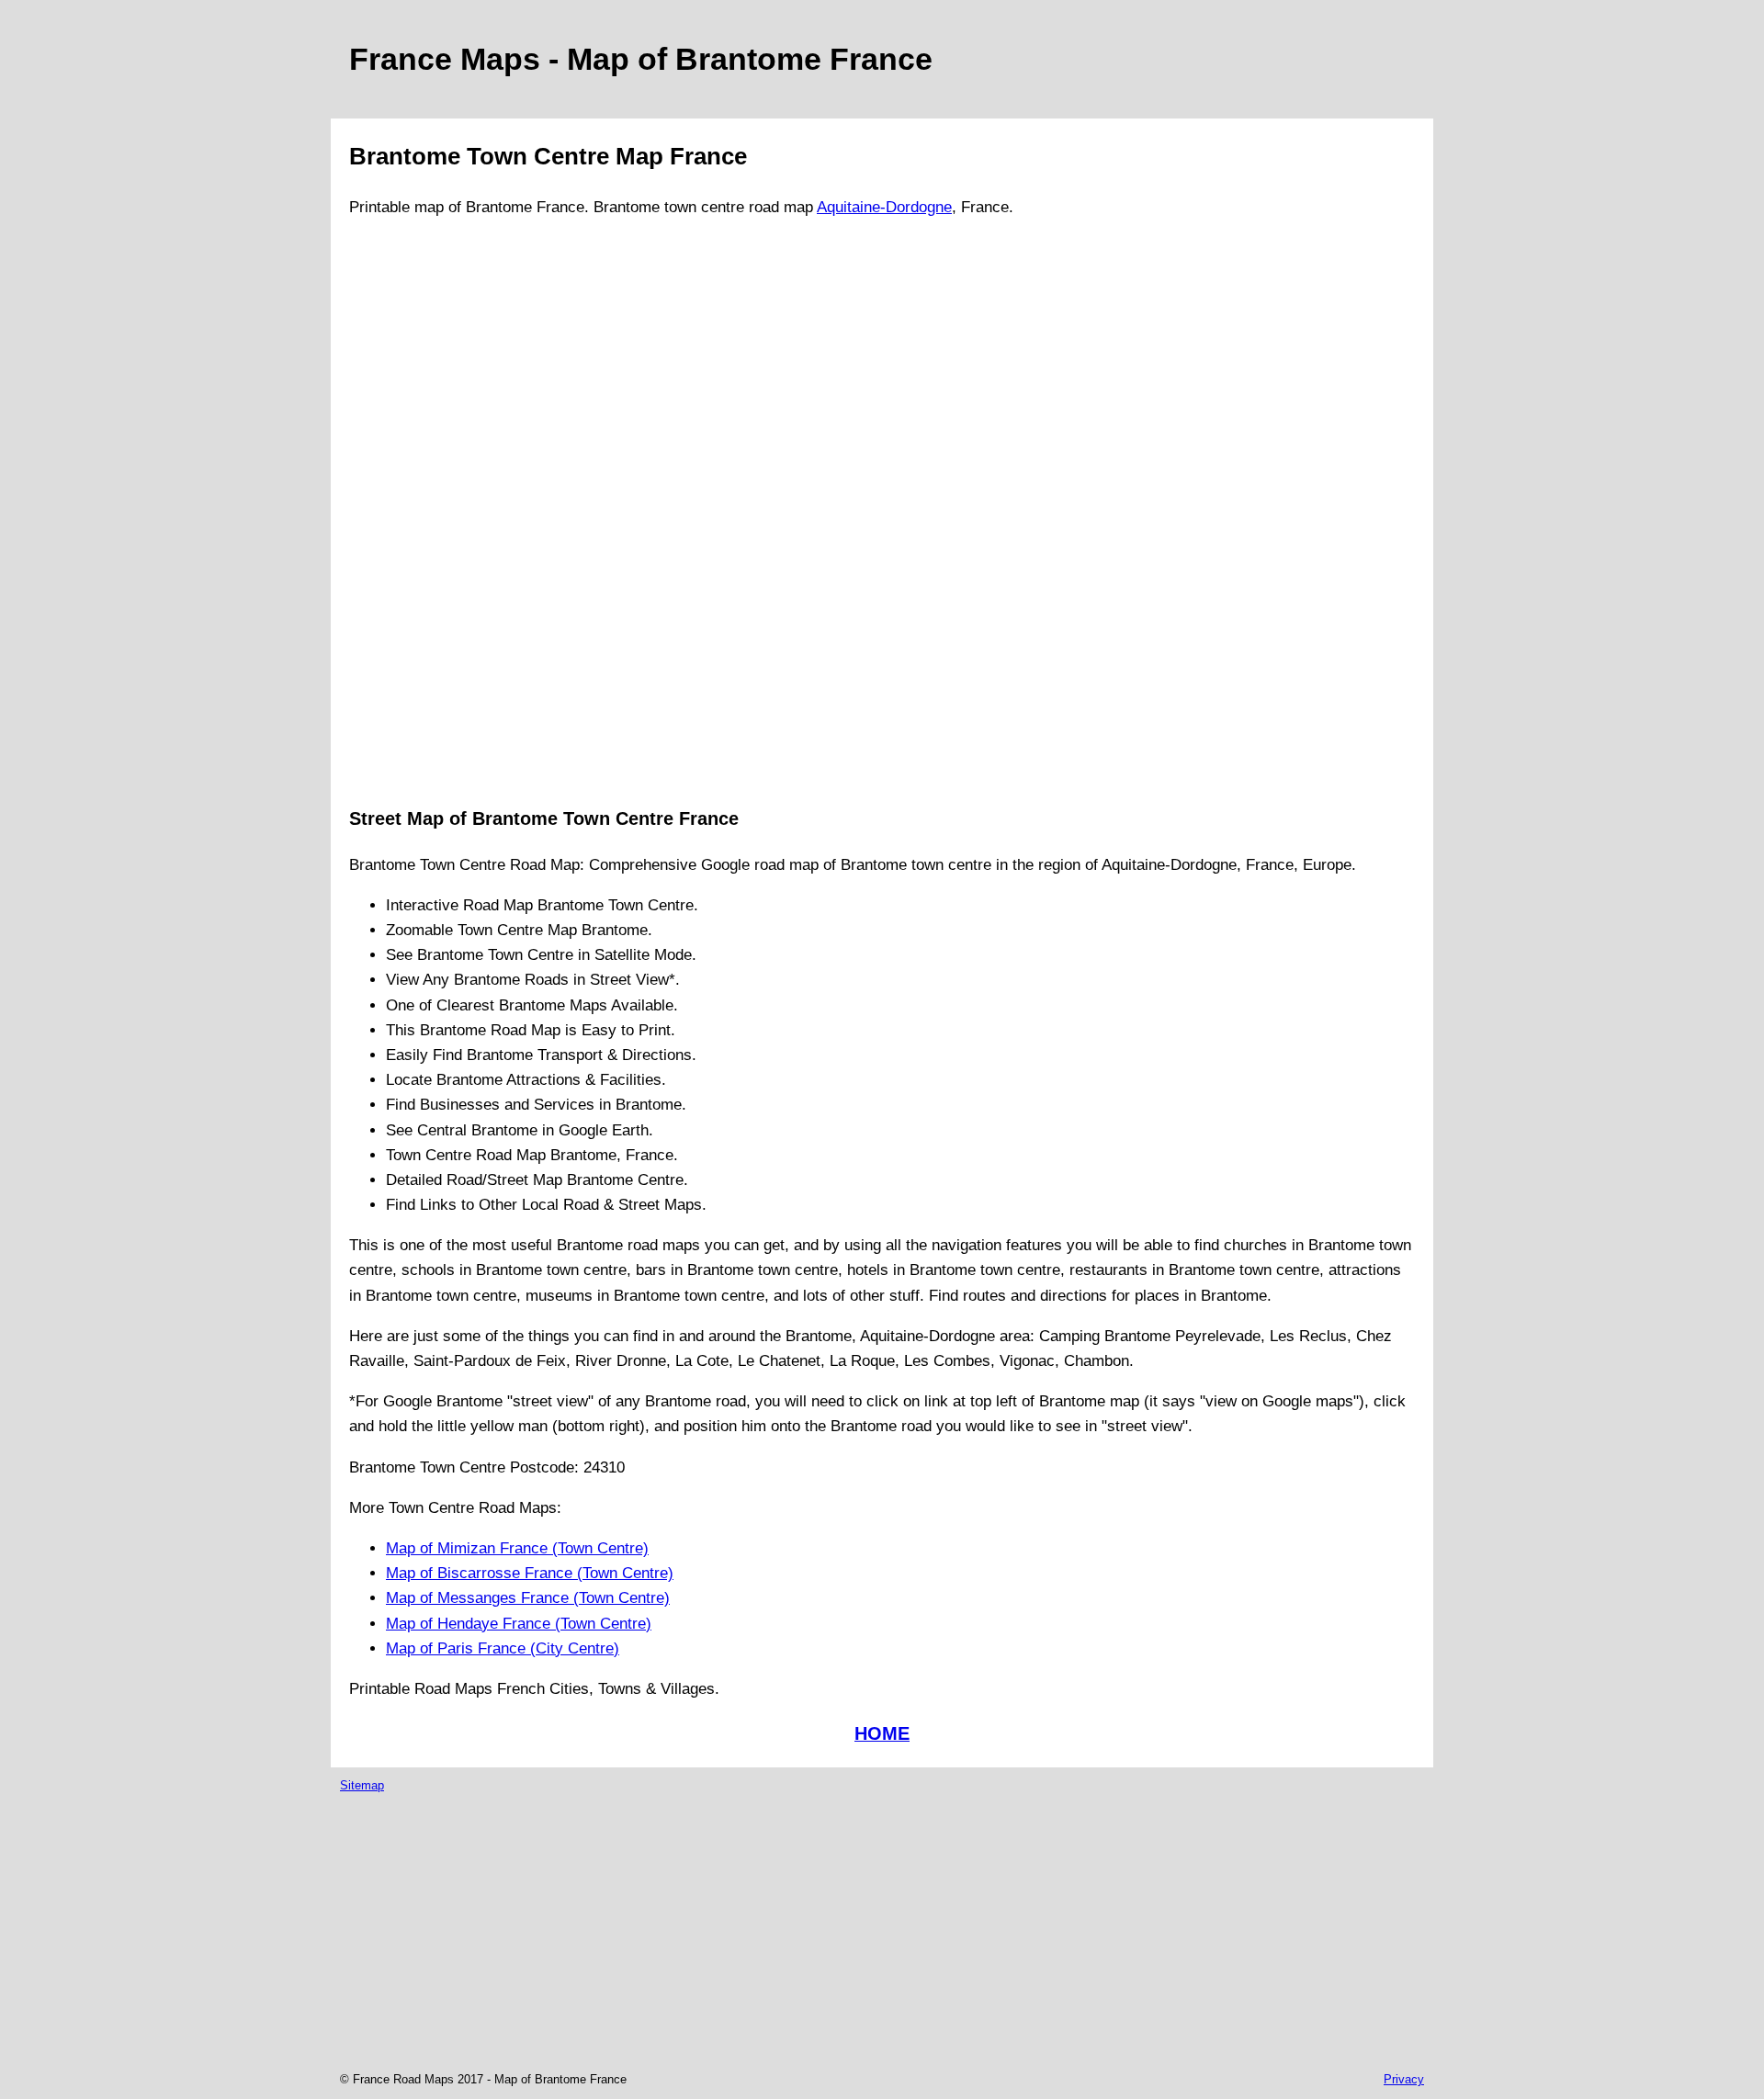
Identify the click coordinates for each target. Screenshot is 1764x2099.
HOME (882, 1733)
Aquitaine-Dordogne (884, 207)
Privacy (1404, 2079)
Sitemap (362, 1785)
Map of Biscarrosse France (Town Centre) (530, 1573)
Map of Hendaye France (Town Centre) (519, 1624)
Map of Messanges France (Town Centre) (528, 1598)
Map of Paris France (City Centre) (503, 1648)
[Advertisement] (423, 511)
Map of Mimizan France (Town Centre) (517, 1548)
